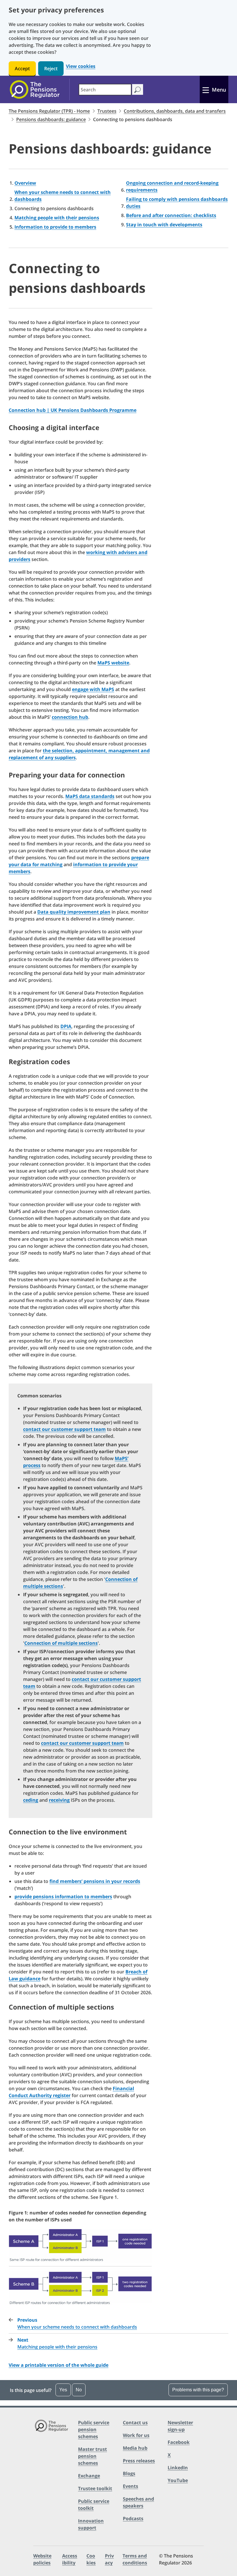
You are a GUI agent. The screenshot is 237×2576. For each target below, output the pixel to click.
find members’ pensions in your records (95, 1881)
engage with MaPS (93, 689)
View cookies (81, 66)
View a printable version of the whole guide (59, 2365)
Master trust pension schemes (92, 2456)
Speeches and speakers (138, 2502)
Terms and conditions (135, 2559)
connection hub (70, 717)
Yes (63, 2390)
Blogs (129, 2473)
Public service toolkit (94, 2505)
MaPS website (113, 663)
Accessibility (70, 2559)
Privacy (109, 2559)
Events (130, 2486)
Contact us (135, 2423)
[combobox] (105, 90)
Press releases (139, 2461)
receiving (59, 1800)
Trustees (107, 111)
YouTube (178, 2480)
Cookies (91, 2559)
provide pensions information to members (63, 1897)
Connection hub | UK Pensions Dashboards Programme (73, 410)
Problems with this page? (198, 2390)
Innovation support (91, 2524)
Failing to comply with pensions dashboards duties (177, 203)
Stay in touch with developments (164, 225)
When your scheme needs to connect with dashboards (63, 196)
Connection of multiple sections (61, 1643)
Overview (25, 183)
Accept (22, 68)
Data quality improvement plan (74, 912)
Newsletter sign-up (180, 2426)
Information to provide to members (55, 227)
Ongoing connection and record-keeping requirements (172, 186)
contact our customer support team (64, 1429)
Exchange (89, 2476)
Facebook (179, 2442)
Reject (51, 68)
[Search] (137, 89)
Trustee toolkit (95, 2488)
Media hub (135, 2448)
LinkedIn (178, 2468)
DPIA (66, 1026)
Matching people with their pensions (57, 218)
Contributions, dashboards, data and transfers (175, 111)
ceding (31, 1800)
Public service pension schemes (94, 2429)
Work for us (136, 2435)
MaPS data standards (90, 796)
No (79, 2390)
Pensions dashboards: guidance (51, 119)
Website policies (42, 2559)
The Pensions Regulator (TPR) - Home (49, 111)
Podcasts (133, 2518)
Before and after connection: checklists (171, 215)
